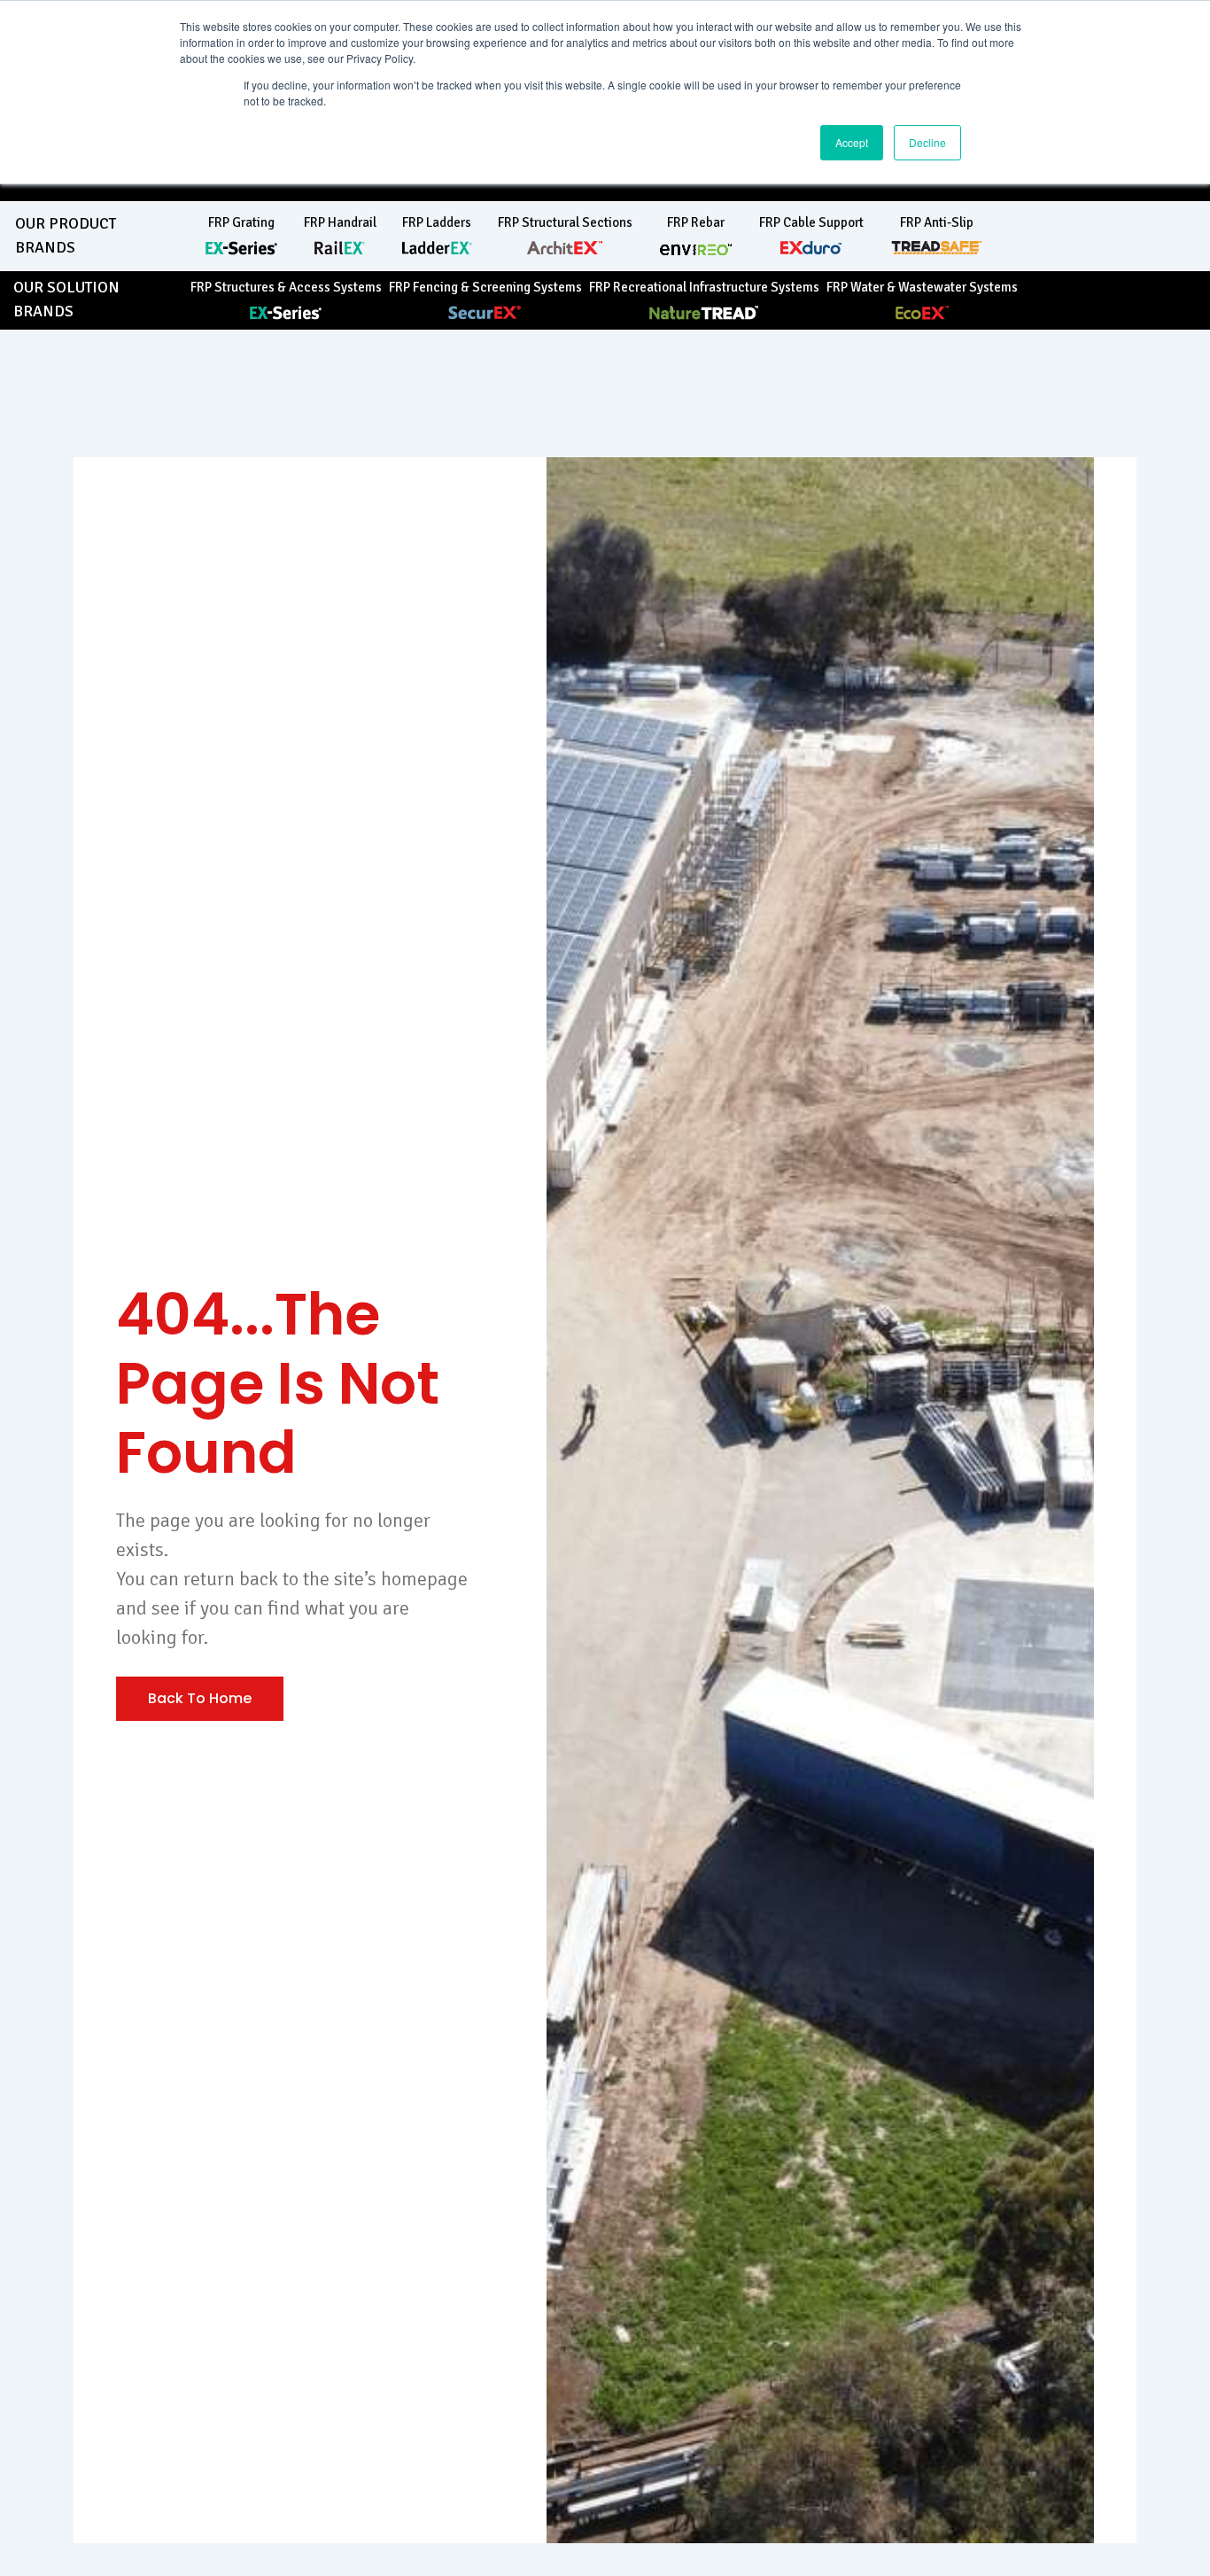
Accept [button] (852, 142)
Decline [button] (927, 142)
